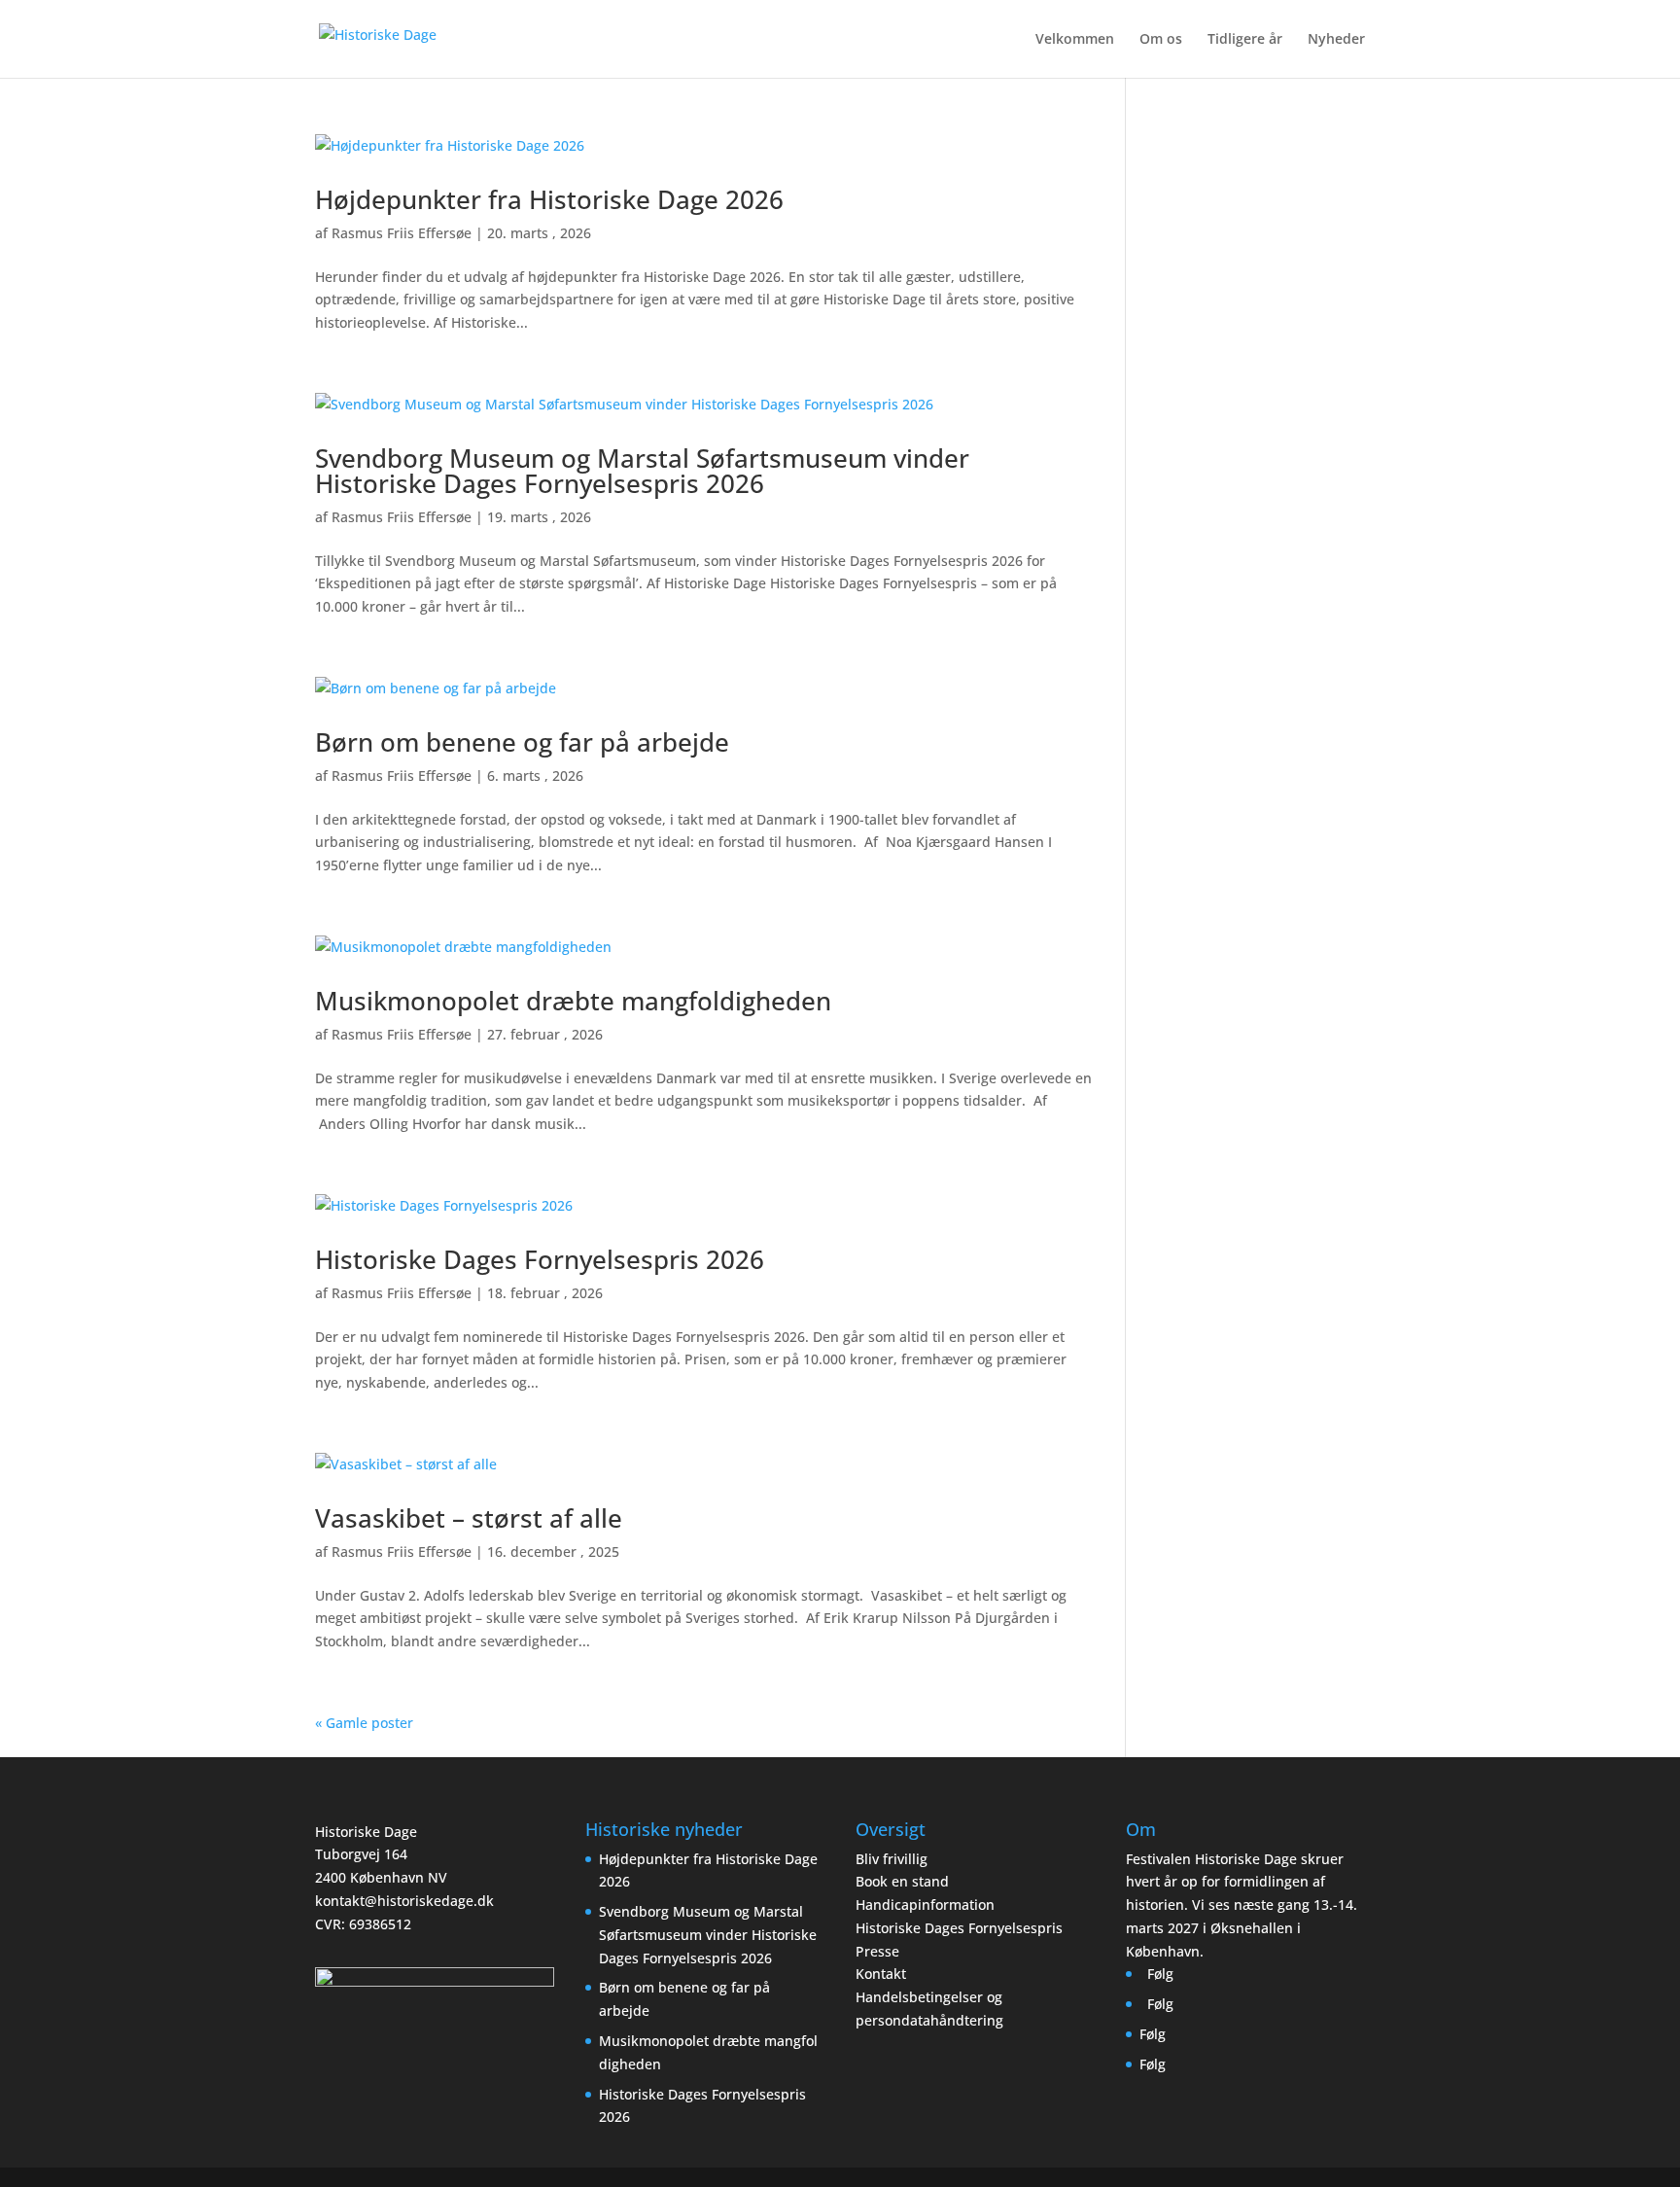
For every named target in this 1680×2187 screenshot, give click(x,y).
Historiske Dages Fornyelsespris (959, 1928)
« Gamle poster (364, 1723)
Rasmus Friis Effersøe (402, 233)
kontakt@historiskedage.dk (404, 1901)
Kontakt (881, 1974)
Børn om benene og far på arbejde (522, 742)
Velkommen (1075, 40)
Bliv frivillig (892, 1859)
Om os (1161, 40)
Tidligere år (1245, 40)
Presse (877, 1951)
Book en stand (902, 1881)
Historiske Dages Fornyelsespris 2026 (540, 1259)
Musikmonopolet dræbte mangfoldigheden (577, 1001)
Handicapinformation (925, 1905)
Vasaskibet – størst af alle (469, 1518)
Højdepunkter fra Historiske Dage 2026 (549, 199)
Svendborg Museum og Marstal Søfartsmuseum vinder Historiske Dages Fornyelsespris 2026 (642, 471)
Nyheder (1336, 40)
